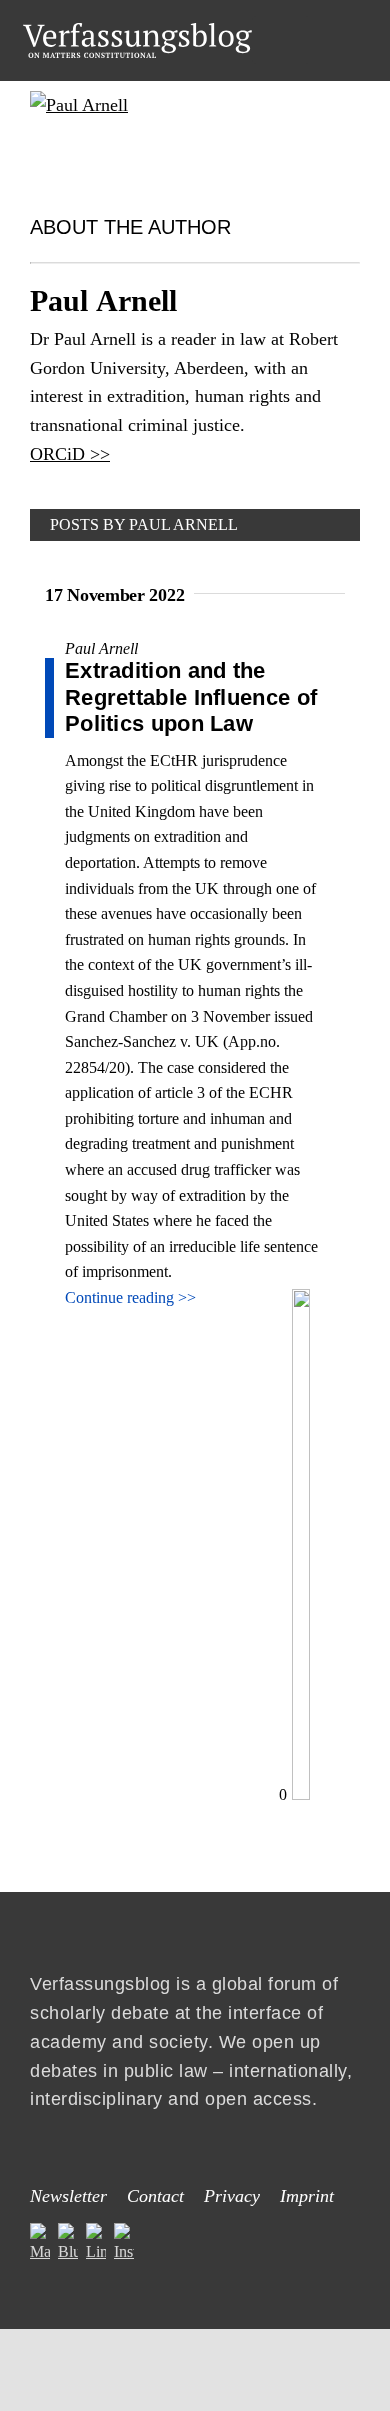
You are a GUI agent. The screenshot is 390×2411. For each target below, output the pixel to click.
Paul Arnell (101, 648)
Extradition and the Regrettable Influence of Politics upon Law (191, 697)
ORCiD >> (70, 454)
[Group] (137, 30)
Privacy (232, 2196)
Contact (155, 2196)
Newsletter (68, 2196)
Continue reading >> (130, 1297)
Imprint (307, 2196)
